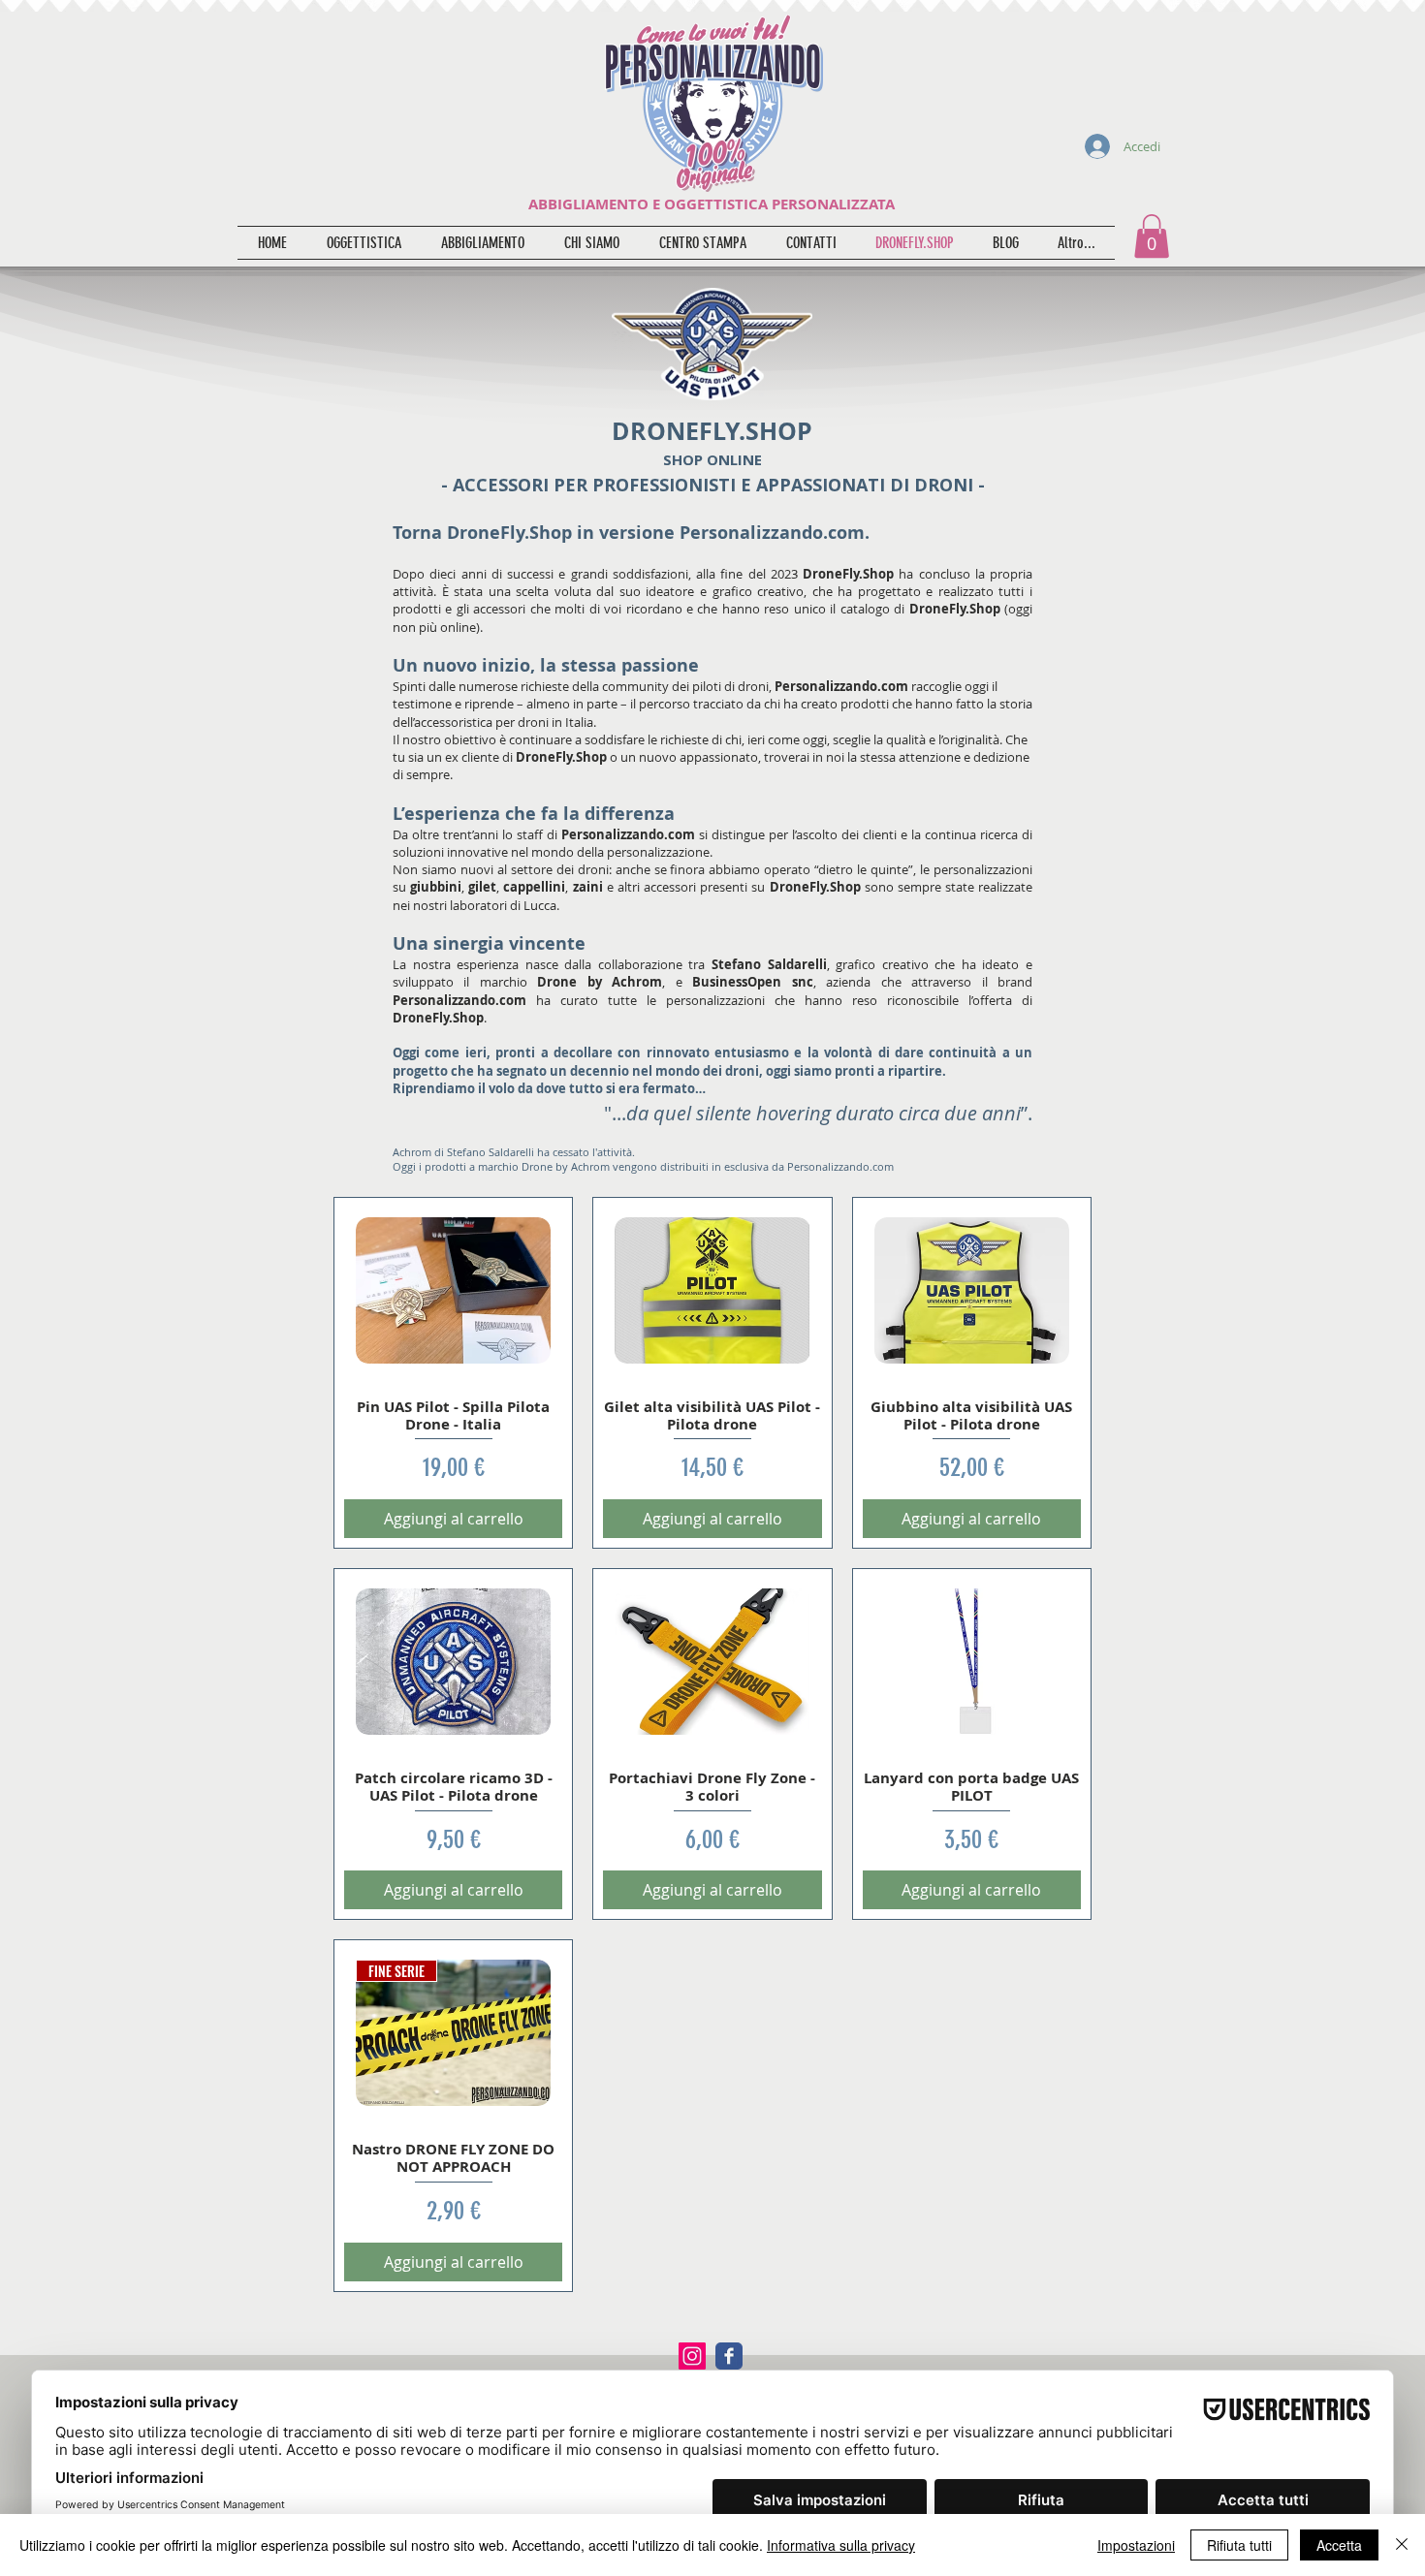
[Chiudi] (1402, 2545)
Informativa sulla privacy (841, 2545)
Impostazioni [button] (1136, 2545)
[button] (1152, 236)
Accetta (1339, 2545)
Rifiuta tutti (1239, 2545)
